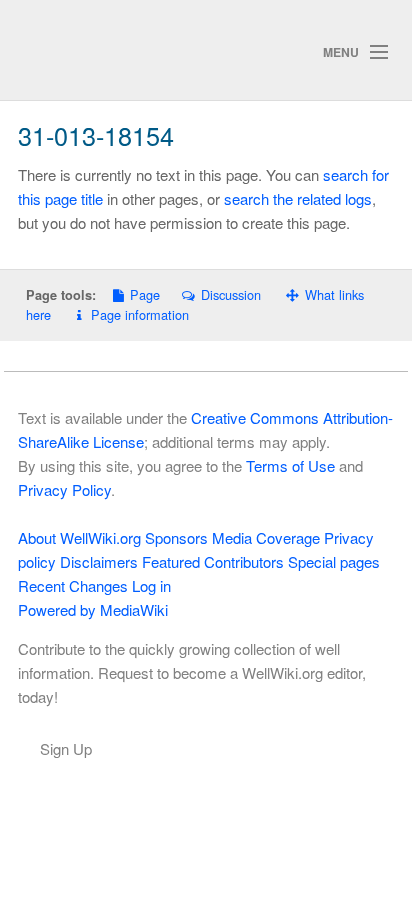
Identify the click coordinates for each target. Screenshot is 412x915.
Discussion (230, 294)
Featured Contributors (213, 561)
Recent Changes (73, 585)
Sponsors (176, 537)
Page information (140, 314)
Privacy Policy (64, 489)
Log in (151, 585)
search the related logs (298, 198)
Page (145, 294)
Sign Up (66, 748)
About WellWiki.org (79, 537)
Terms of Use (290, 465)
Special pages (334, 561)
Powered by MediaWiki (93, 609)
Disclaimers (99, 561)
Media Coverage (266, 537)
